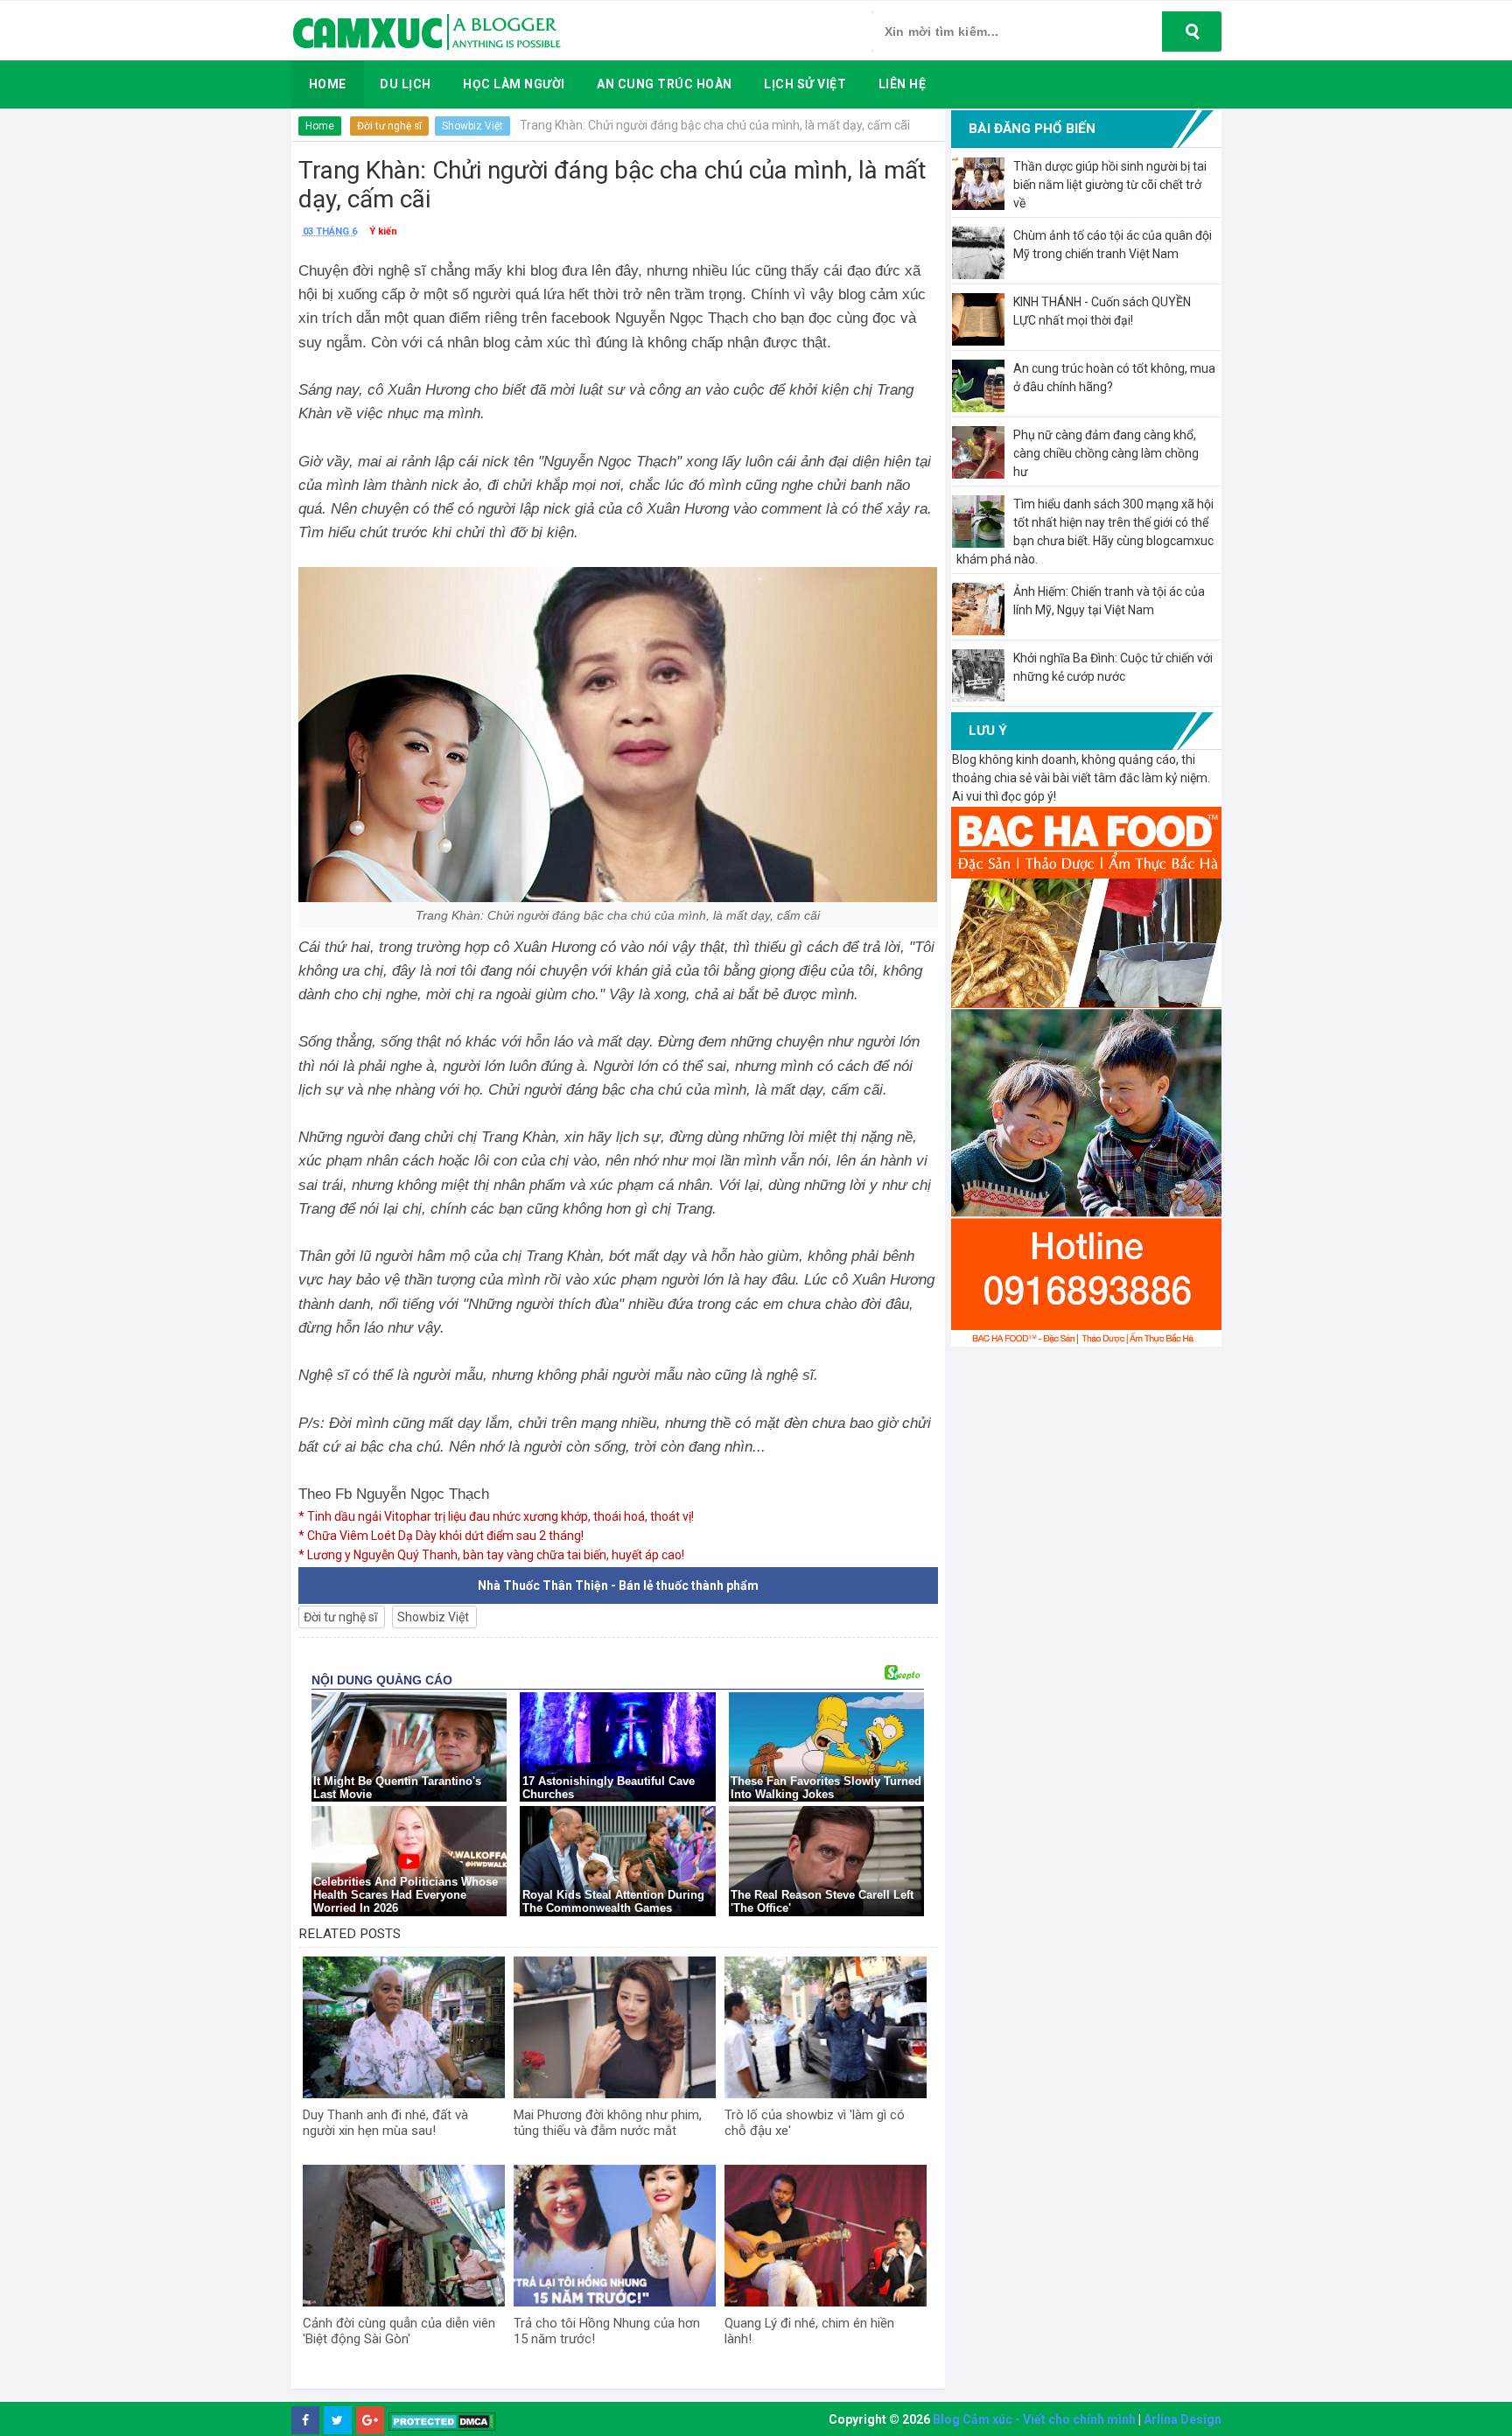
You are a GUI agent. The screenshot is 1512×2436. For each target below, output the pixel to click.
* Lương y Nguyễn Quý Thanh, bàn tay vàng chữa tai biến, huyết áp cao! (491, 1555)
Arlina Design (1183, 2419)
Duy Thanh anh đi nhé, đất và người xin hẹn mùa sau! (385, 2123)
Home (320, 126)
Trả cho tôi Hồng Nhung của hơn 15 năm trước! (607, 2331)
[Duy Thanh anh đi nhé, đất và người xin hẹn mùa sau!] (404, 2027)
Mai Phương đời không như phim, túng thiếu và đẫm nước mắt (608, 2123)
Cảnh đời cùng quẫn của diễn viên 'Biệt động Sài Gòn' (399, 2331)
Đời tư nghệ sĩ (389, 126)
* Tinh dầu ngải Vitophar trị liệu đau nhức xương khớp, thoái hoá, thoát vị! (496, 1516)
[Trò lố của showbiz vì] (826, 2027)
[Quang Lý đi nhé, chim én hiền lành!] (826, 2236)
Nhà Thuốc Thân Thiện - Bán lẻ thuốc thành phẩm (618, 1585)
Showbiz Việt (472, 126)
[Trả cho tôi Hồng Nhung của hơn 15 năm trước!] (615, 2236)
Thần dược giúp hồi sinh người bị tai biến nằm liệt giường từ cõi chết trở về (1110, 185)
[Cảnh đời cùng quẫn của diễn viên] (404, 2236)
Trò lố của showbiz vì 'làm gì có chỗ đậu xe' (815, 2123)
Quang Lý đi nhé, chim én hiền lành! (809, 2331)
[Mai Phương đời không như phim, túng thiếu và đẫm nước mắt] (615, 2027)
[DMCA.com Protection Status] (442, 2421)
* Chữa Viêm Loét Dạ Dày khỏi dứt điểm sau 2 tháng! (441, 1536)
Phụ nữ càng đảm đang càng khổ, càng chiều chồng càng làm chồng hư (1106, 453)
